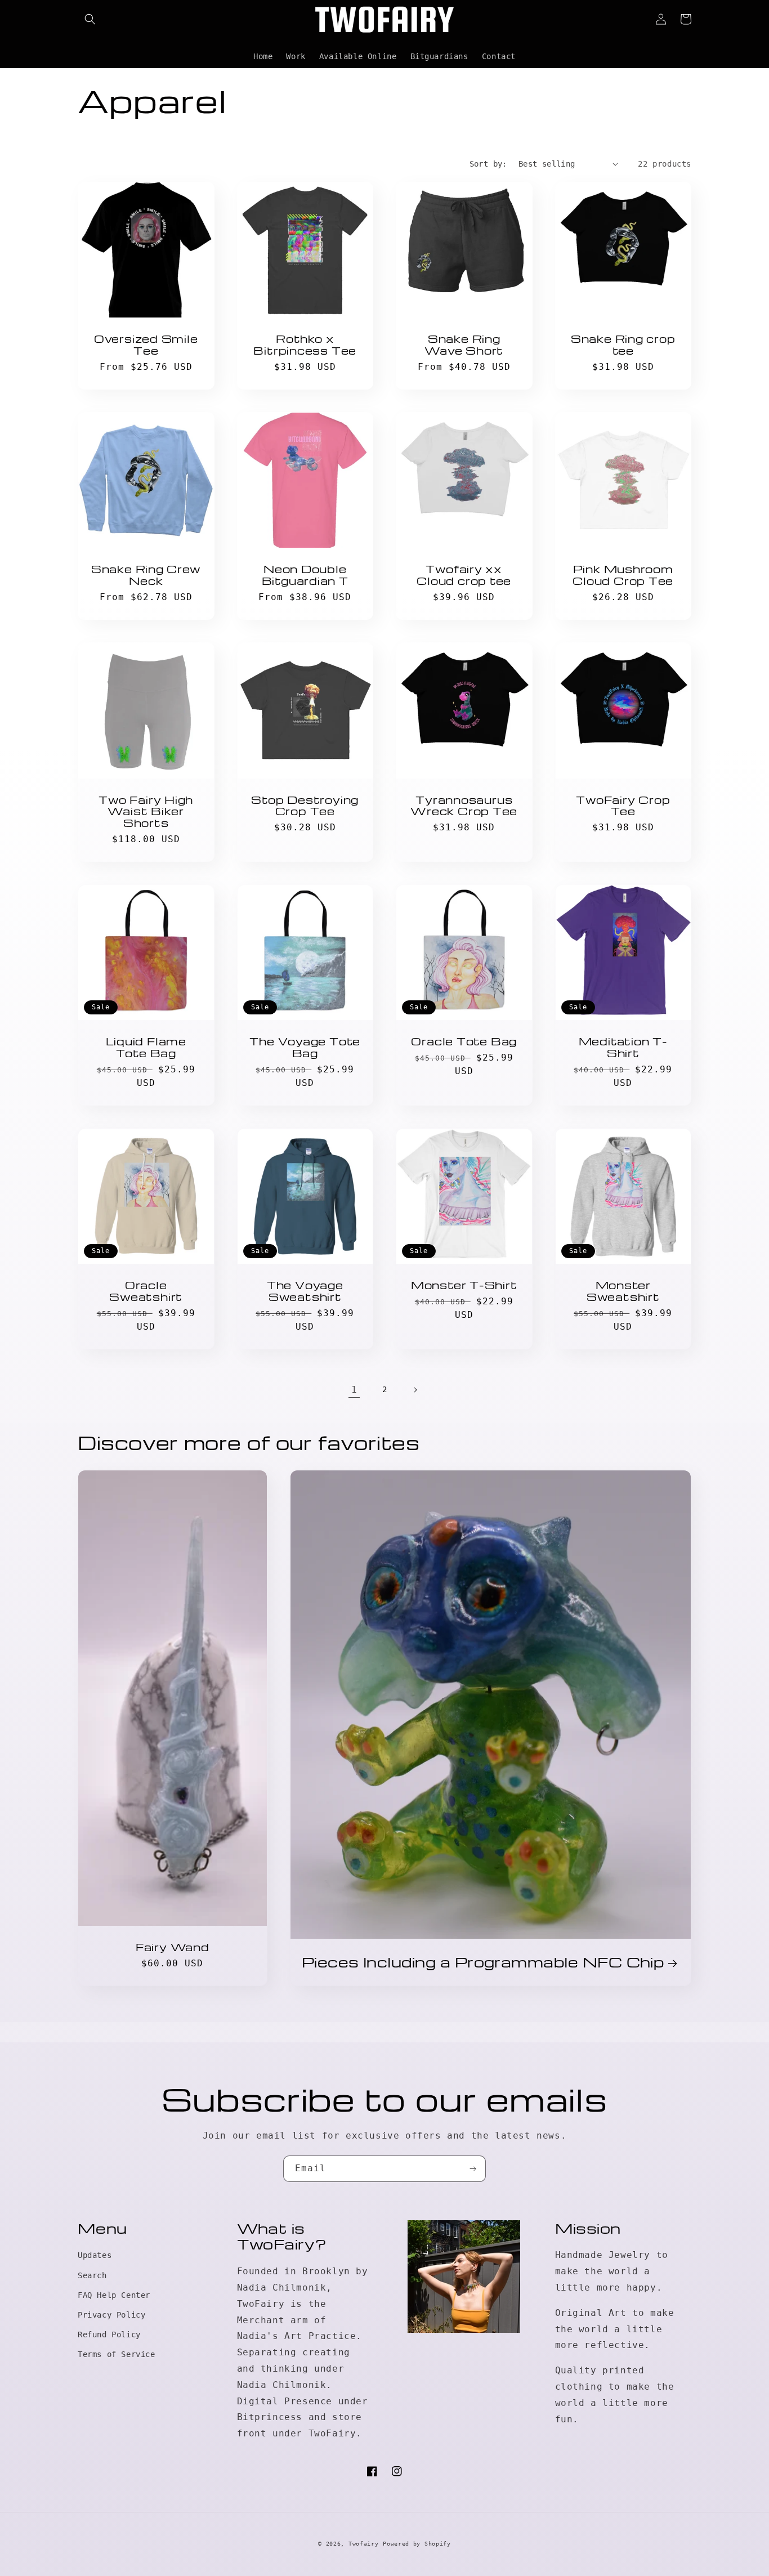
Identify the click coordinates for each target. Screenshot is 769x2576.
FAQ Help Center (114, 2295)
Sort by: (488, 164)
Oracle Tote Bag (464, 1041)
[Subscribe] (473, 2169)
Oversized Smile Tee (146, 345)
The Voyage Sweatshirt (305, 1291)
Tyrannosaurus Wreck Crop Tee (464, 806)
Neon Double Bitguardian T (305, 575)
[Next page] (415, 1390)
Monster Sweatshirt (623, 1291)
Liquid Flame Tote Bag (146, 1047)
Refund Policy (109, 2334)
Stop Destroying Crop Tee (305, 806)
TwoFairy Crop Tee (623, 806)
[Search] (90, 19)
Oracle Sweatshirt (146, 1291)
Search (92, 2275)
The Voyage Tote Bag (305, 1047)
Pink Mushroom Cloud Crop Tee (623, 575)
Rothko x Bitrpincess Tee (305, 345)
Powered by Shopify (417, 2544)
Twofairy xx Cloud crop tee (464, 575)
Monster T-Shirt (464, 1285)
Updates (95, 2255)
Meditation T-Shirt (623, 1047)
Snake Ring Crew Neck (146, 575)
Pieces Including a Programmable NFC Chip (483, 1962)
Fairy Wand (173, 1947)
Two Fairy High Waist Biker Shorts (146, 811)
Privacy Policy (111, 2315)
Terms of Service (117, 2354)
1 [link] (354, 1390)
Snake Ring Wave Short (464, 345)
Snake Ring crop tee (623, 345)
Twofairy (364, 2544)
